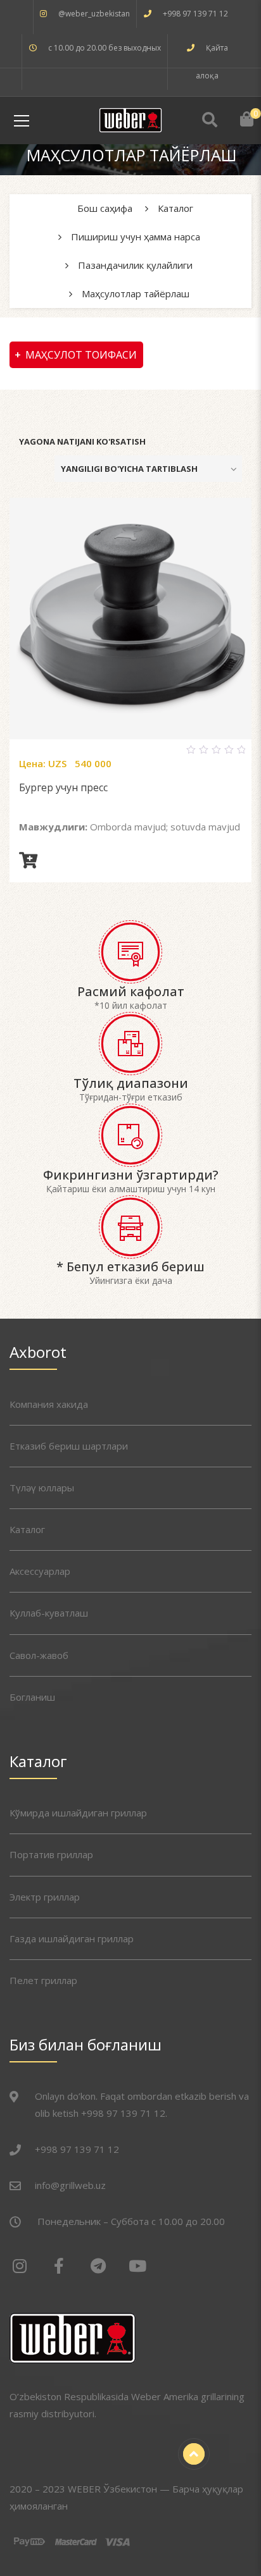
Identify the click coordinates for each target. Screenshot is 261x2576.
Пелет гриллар (43, 1980)
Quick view (146, 755)
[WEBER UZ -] (130, 119)
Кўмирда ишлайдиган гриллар (78, 1813)
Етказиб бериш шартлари (69, 1446)
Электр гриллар (45, 1897)
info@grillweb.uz (70, 2185)
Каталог (27, 1529)
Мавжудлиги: (53, 827)
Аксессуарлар (40, 1571)
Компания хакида (49, 1404)
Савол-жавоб (39, 1655)
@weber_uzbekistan (94, 14)
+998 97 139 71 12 (195, 14)
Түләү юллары (42, 1488)
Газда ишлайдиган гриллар (72, 1938)
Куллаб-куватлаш (49, 1613)
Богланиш (32, 1697)
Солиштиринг (115, 755)
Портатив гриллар (51, 1854)
